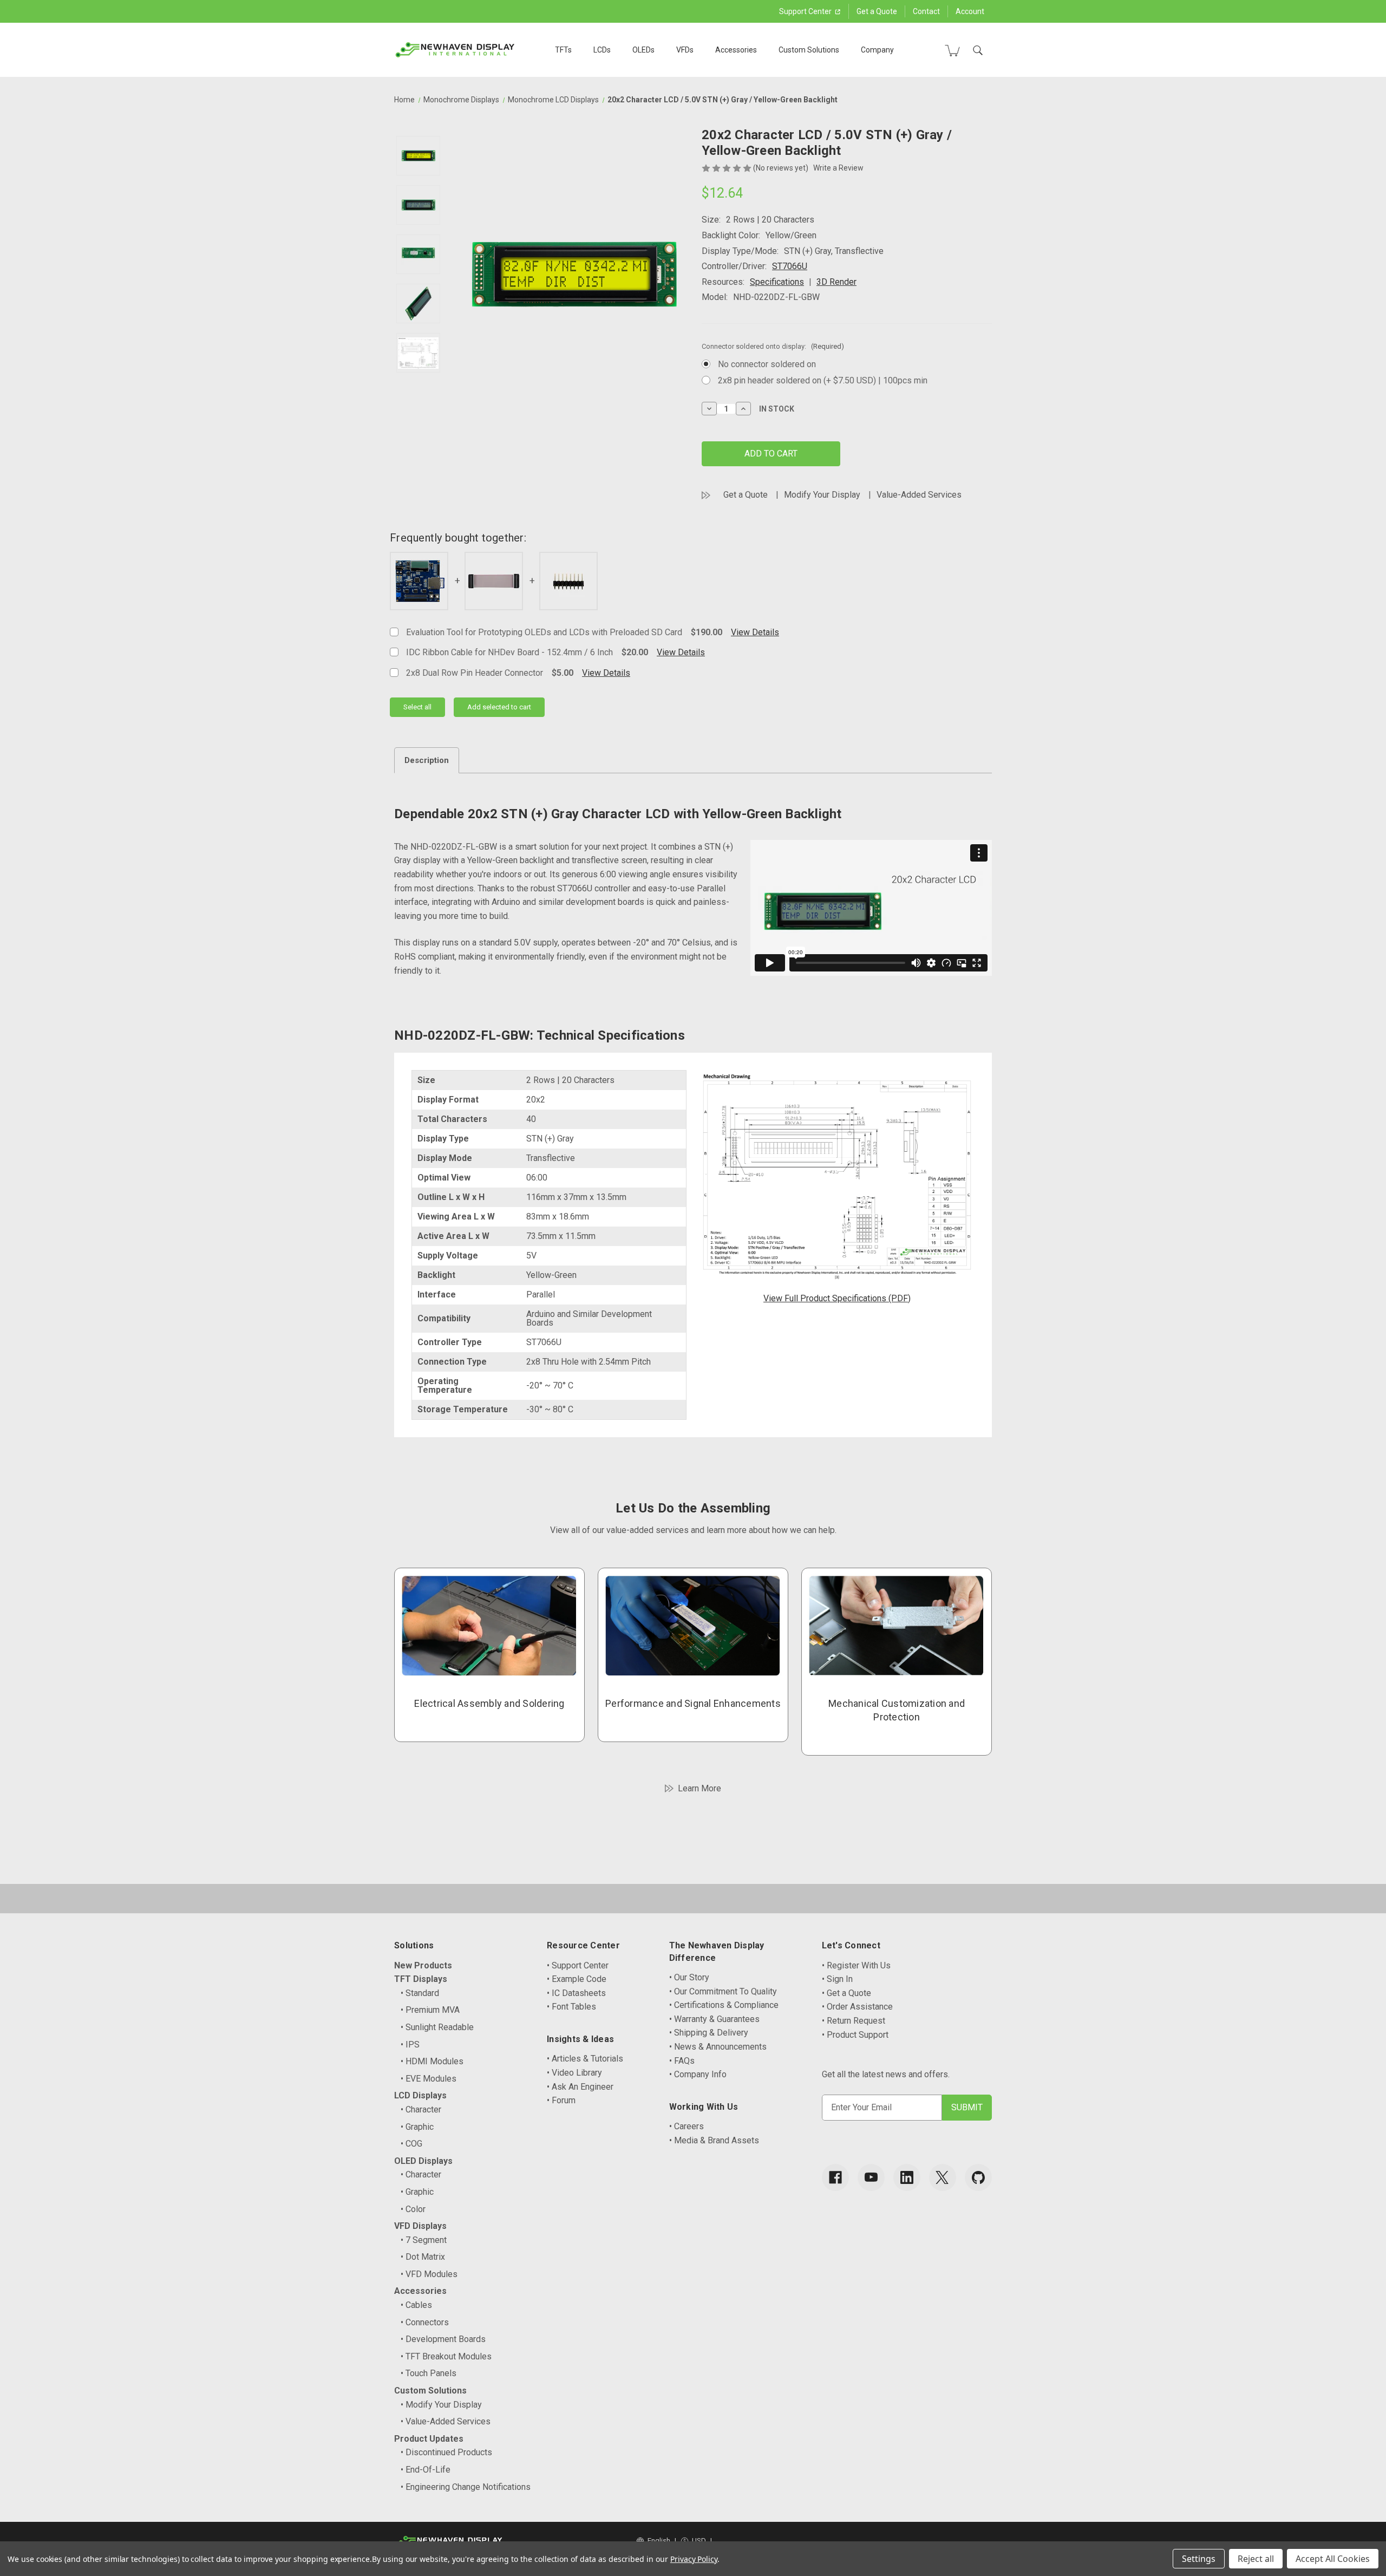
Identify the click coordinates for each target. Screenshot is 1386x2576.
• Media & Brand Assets (714, 2140)
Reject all (1256, 2559)
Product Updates (429, 2439)
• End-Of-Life (426, 2470)
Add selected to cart (499, 707)
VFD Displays (420, 2226)
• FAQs (682, 2061)
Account (970, 11)
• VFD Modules (429, 2274)
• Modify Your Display (441, 2405)
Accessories (736, 50)
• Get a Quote (846, 1993)
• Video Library (574, 2073)
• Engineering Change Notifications (466, 2487)
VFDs (685, 50)
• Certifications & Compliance (724, 2005)
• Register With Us (856, 1965)
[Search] (978, 50)
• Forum (561, 2100)
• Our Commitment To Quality (723, 1991)
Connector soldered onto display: (773, 346)
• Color (413, 2209)
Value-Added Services (919, 495)
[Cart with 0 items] (952, 50)
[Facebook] (835, 2177)
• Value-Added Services (446, 2421)
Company (877, 50)
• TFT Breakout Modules (446, 2356)
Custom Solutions (809, 50)
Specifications (777, 282)
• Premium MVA (430, 2010)
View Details (755, 632)
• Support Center (578, 1965)
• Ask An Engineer (580, 2087)
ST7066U (790, 266)
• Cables (416, 2305)
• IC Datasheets (576, 1993)
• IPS (410, 2045)
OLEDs (643, 50)
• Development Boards (443, 2339)
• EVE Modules (429, 2079)
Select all (417, 707)
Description (427, 760)
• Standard (420, 1993)
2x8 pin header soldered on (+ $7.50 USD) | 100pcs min (823, 380)
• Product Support (855, 2035)
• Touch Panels (429, 2373)
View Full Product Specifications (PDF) (837, 1298)
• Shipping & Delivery (709, 2033)
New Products (423, 1965)
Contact (926, 11)
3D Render (836, 282)
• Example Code (577, 1979)
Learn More (699, 1788)
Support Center (806, 11)
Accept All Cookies (1333, 2559)
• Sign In (837, 1979)
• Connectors (425, 2322)
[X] (943, 2177)
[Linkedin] (907, 2177)
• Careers (687, 2126)
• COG (411, 2144)
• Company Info (698, 2074)
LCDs (602, 50)
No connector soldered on (767, 364)
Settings (1199, 2559)
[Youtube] (871, 2177)
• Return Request (854, 2021)
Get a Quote (877, 11)
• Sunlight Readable (437, 2027)
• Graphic (417, 2127)
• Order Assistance (857, 2007)
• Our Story (689, 1977)
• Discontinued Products (446, 2452)
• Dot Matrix (423, 2257)
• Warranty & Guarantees (714, 2019)
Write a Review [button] (838, 168)
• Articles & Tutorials (585, 2059)
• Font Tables (571, 2007)
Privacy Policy (694, 2559)
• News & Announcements (718, 2047)
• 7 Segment (424, 2240)
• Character (421, 2109)
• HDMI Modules (432, 2061)
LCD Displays (420, 2095)
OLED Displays (423, 2161)
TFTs (563, 50)
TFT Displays (421, 1979)
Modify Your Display (822, 495)
